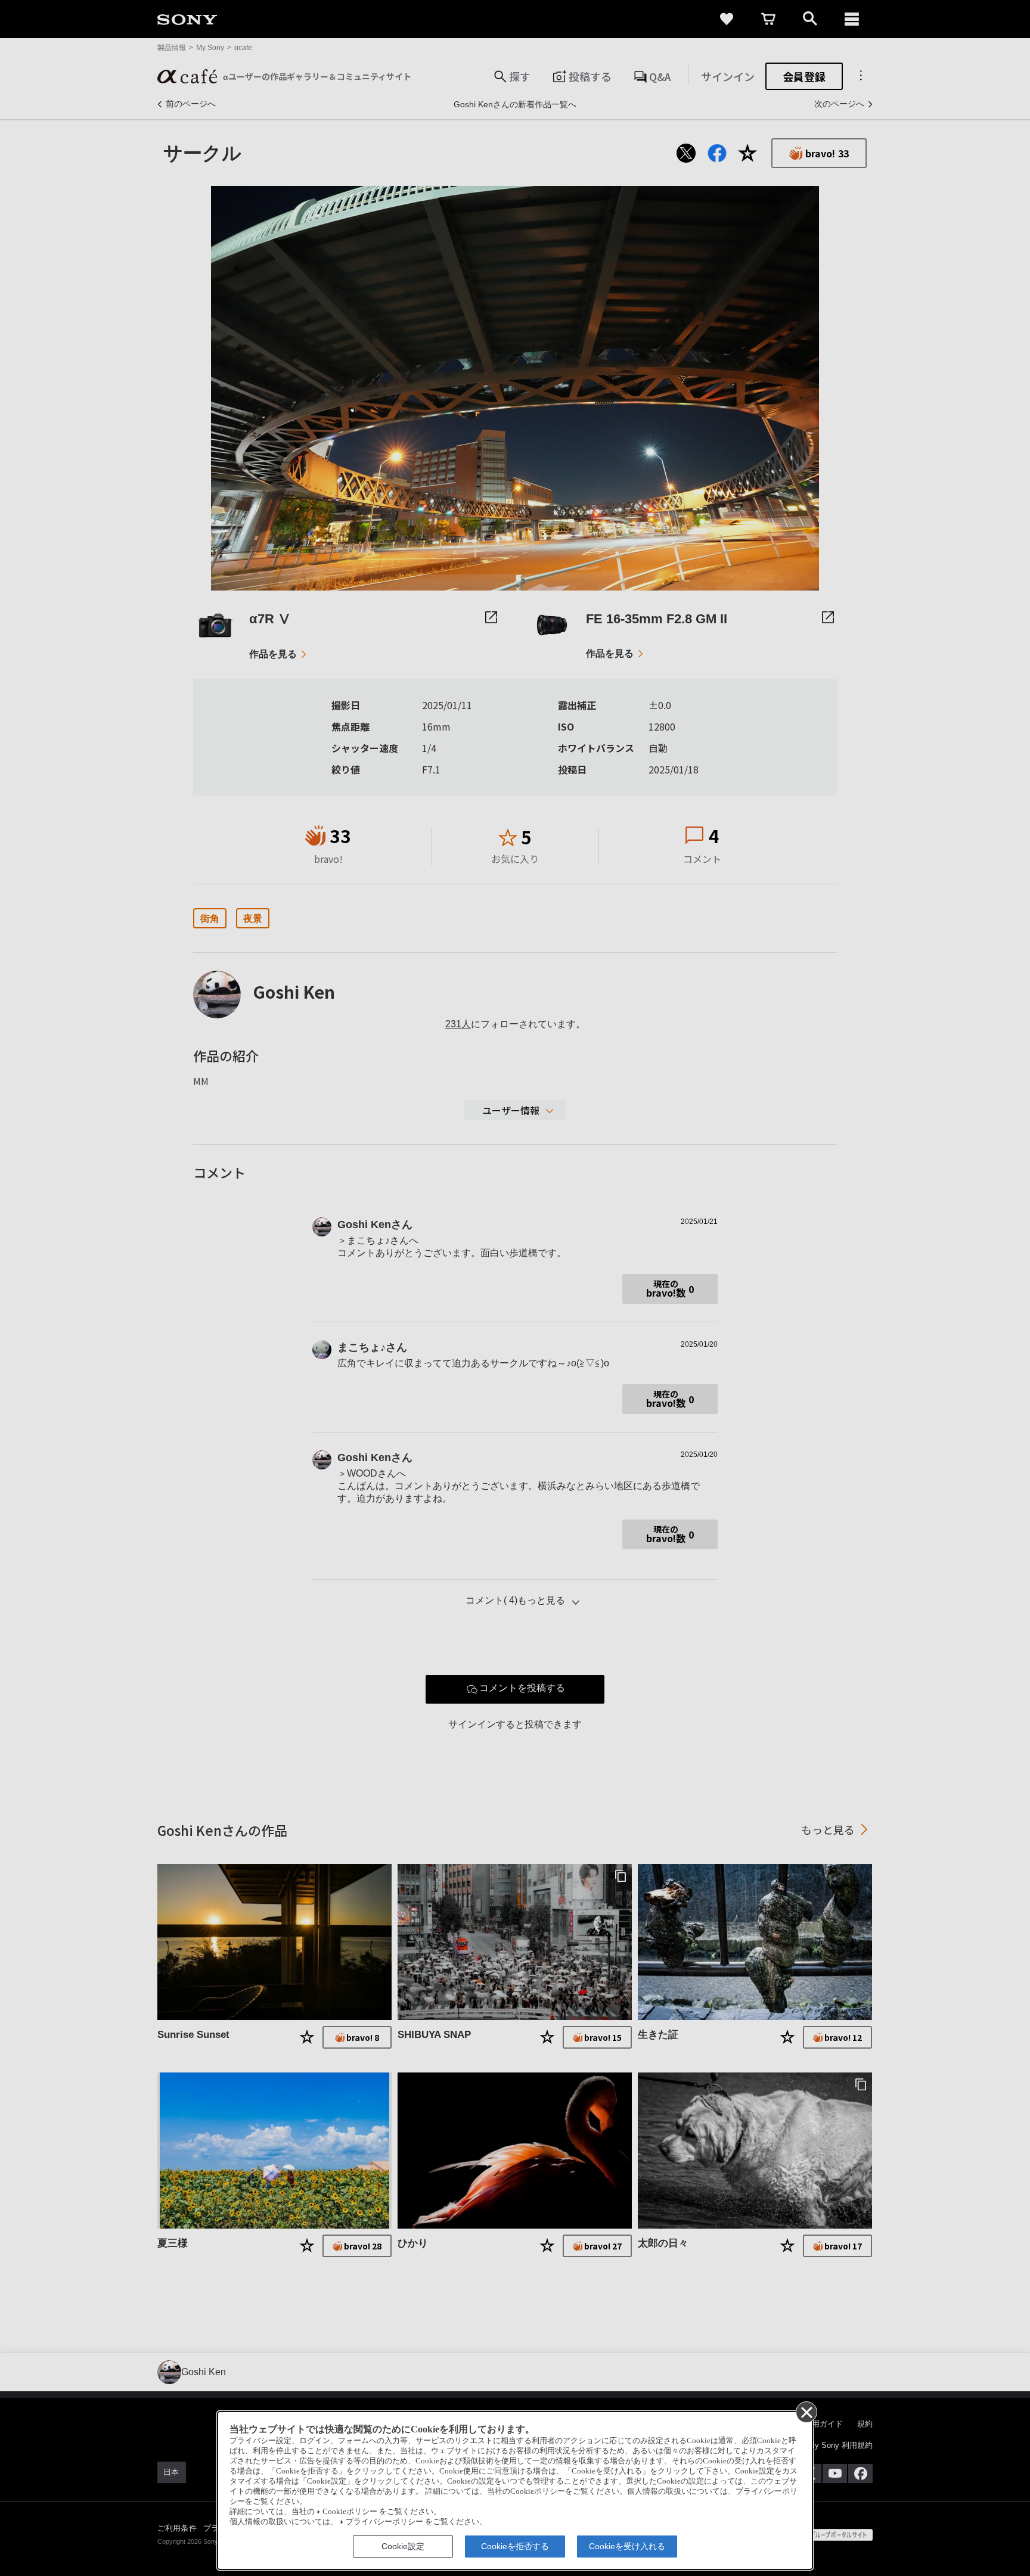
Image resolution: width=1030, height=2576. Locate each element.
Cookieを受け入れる (627, 2546)
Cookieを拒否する (515, 2546)
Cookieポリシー (350, 2512)
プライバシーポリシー (384, 2522)
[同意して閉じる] (806, 2412)
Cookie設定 (403, 2546)
